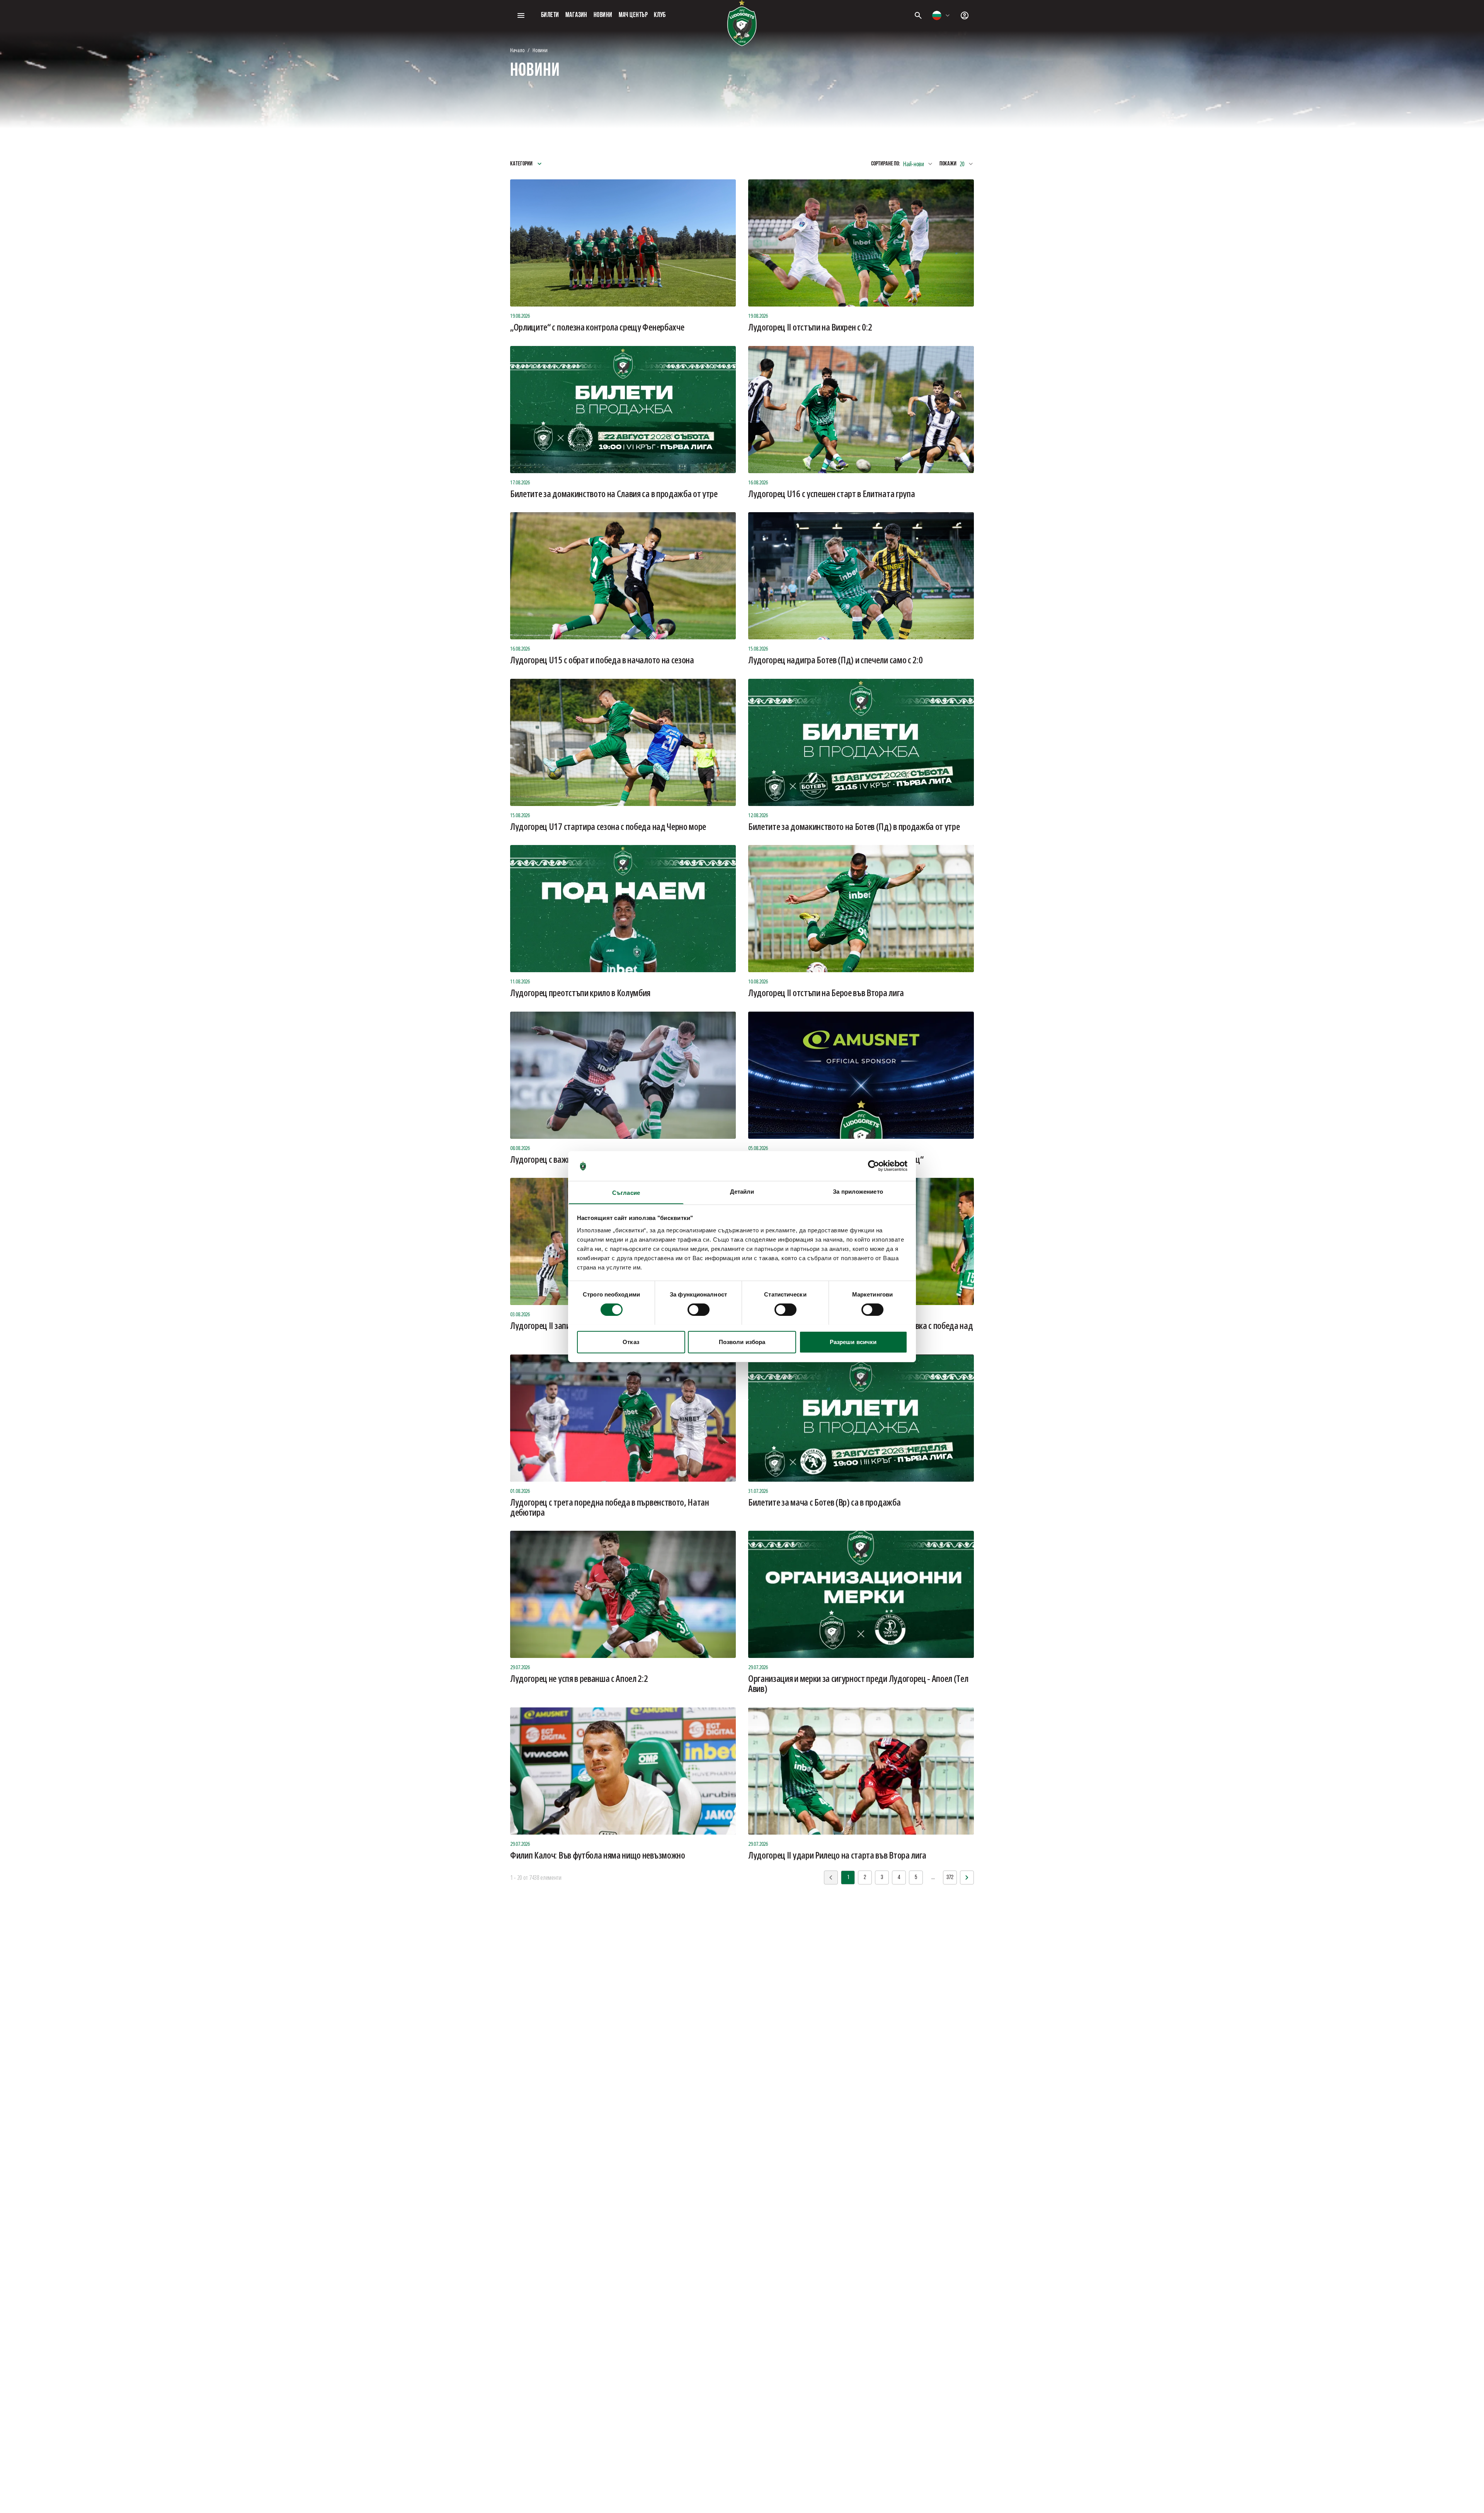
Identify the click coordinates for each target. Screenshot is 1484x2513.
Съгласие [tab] (626, 1192)
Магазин (576, 15)
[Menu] (521, 15)
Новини (603, 15)
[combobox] (941, 15)
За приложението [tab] (858, 1191)
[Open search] (918, 15)
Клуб (660, 15)
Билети (550, 15)
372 (950, 1878)
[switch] (699, 1310)
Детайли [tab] (742, 1191)
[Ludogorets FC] (742, 23)
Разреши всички (853, 1342)
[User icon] (965, 15)
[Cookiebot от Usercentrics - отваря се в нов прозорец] (874, 1166)
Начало (517, 50)
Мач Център (633, 15)
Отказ (631, 1342)
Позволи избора (742, 1342)
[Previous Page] (967, 1878)
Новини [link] (540, 50)
